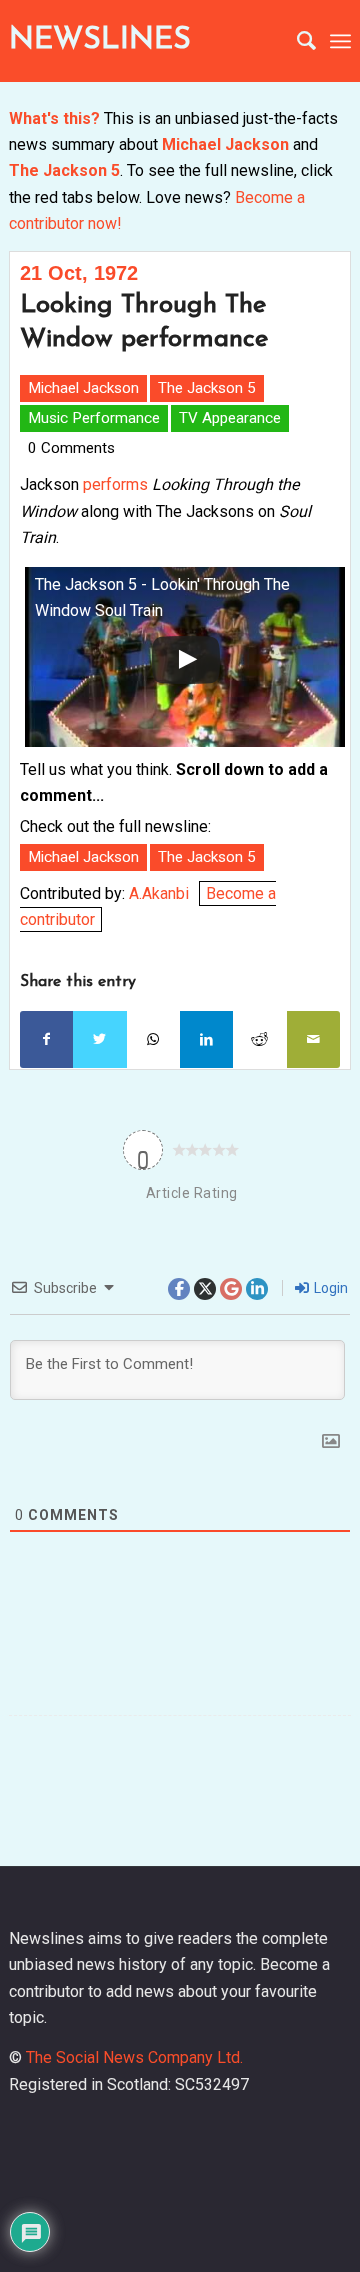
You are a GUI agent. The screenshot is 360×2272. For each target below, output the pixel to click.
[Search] (296, 41)
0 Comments (71, 448)
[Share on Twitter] (99, 1039)
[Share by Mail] (313, 1039)
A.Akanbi (159, 893)
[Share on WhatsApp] (153, 1039)
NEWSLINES (100, 40)
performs (115, 484)
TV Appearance (230, 418)
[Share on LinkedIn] (206, 1039)
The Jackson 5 (64, 170)
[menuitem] (296, 41)
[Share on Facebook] (46, 1039)
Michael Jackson (225, 144)
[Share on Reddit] (259, 1039)
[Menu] (340, 41)
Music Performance (94, 418)
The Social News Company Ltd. (134, 2057)
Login (329, 1288)
